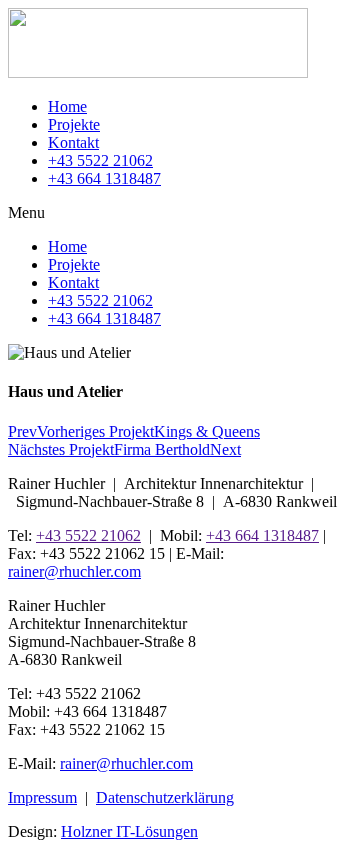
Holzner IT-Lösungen (129, 831)
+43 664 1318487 (104, 178)
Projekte (74, 124)
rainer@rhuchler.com (74, 571)
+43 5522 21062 (100, 160)
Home (67, 106)
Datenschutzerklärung (165, 797)
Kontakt (73, 142)
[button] (180, 213)
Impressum (42, 797)
